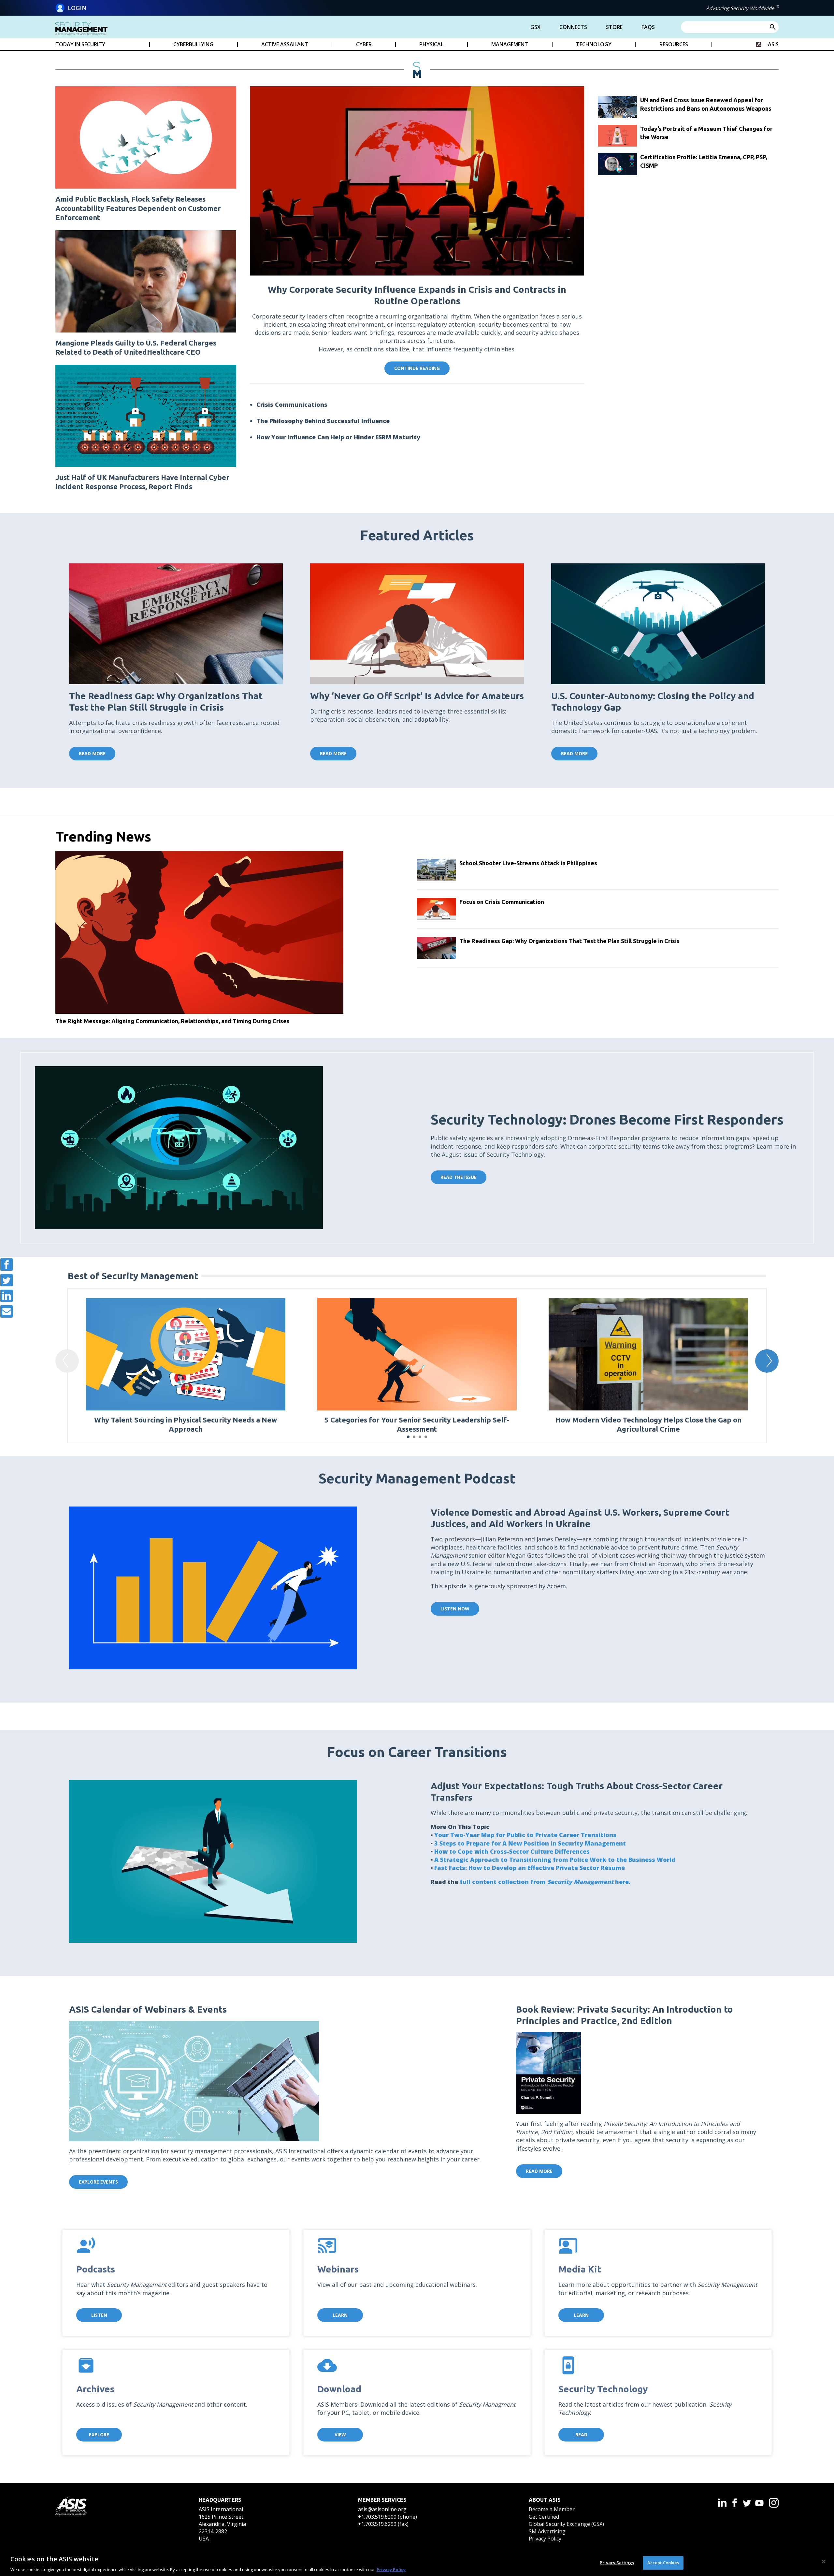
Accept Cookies (663, 2562)
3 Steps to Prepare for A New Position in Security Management (530, 1843)
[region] (417, 2562)
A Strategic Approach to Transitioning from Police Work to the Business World (555, 1860)
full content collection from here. (546, 1882)
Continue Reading (417, 368)
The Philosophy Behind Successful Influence (323, 421)
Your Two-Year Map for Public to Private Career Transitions (525, 1835)
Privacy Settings (617, 2562)
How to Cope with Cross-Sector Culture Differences (512, 1851)
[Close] (824, 2561)
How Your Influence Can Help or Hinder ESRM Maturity (338, 437)
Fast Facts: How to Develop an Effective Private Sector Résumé (530, 1868)
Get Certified (544, 2517)
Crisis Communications (292, 404)
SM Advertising (547, 2531)
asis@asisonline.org (382, 2509)
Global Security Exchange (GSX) (566, 2524)
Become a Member (552, 2509)
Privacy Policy (545, 2539)
